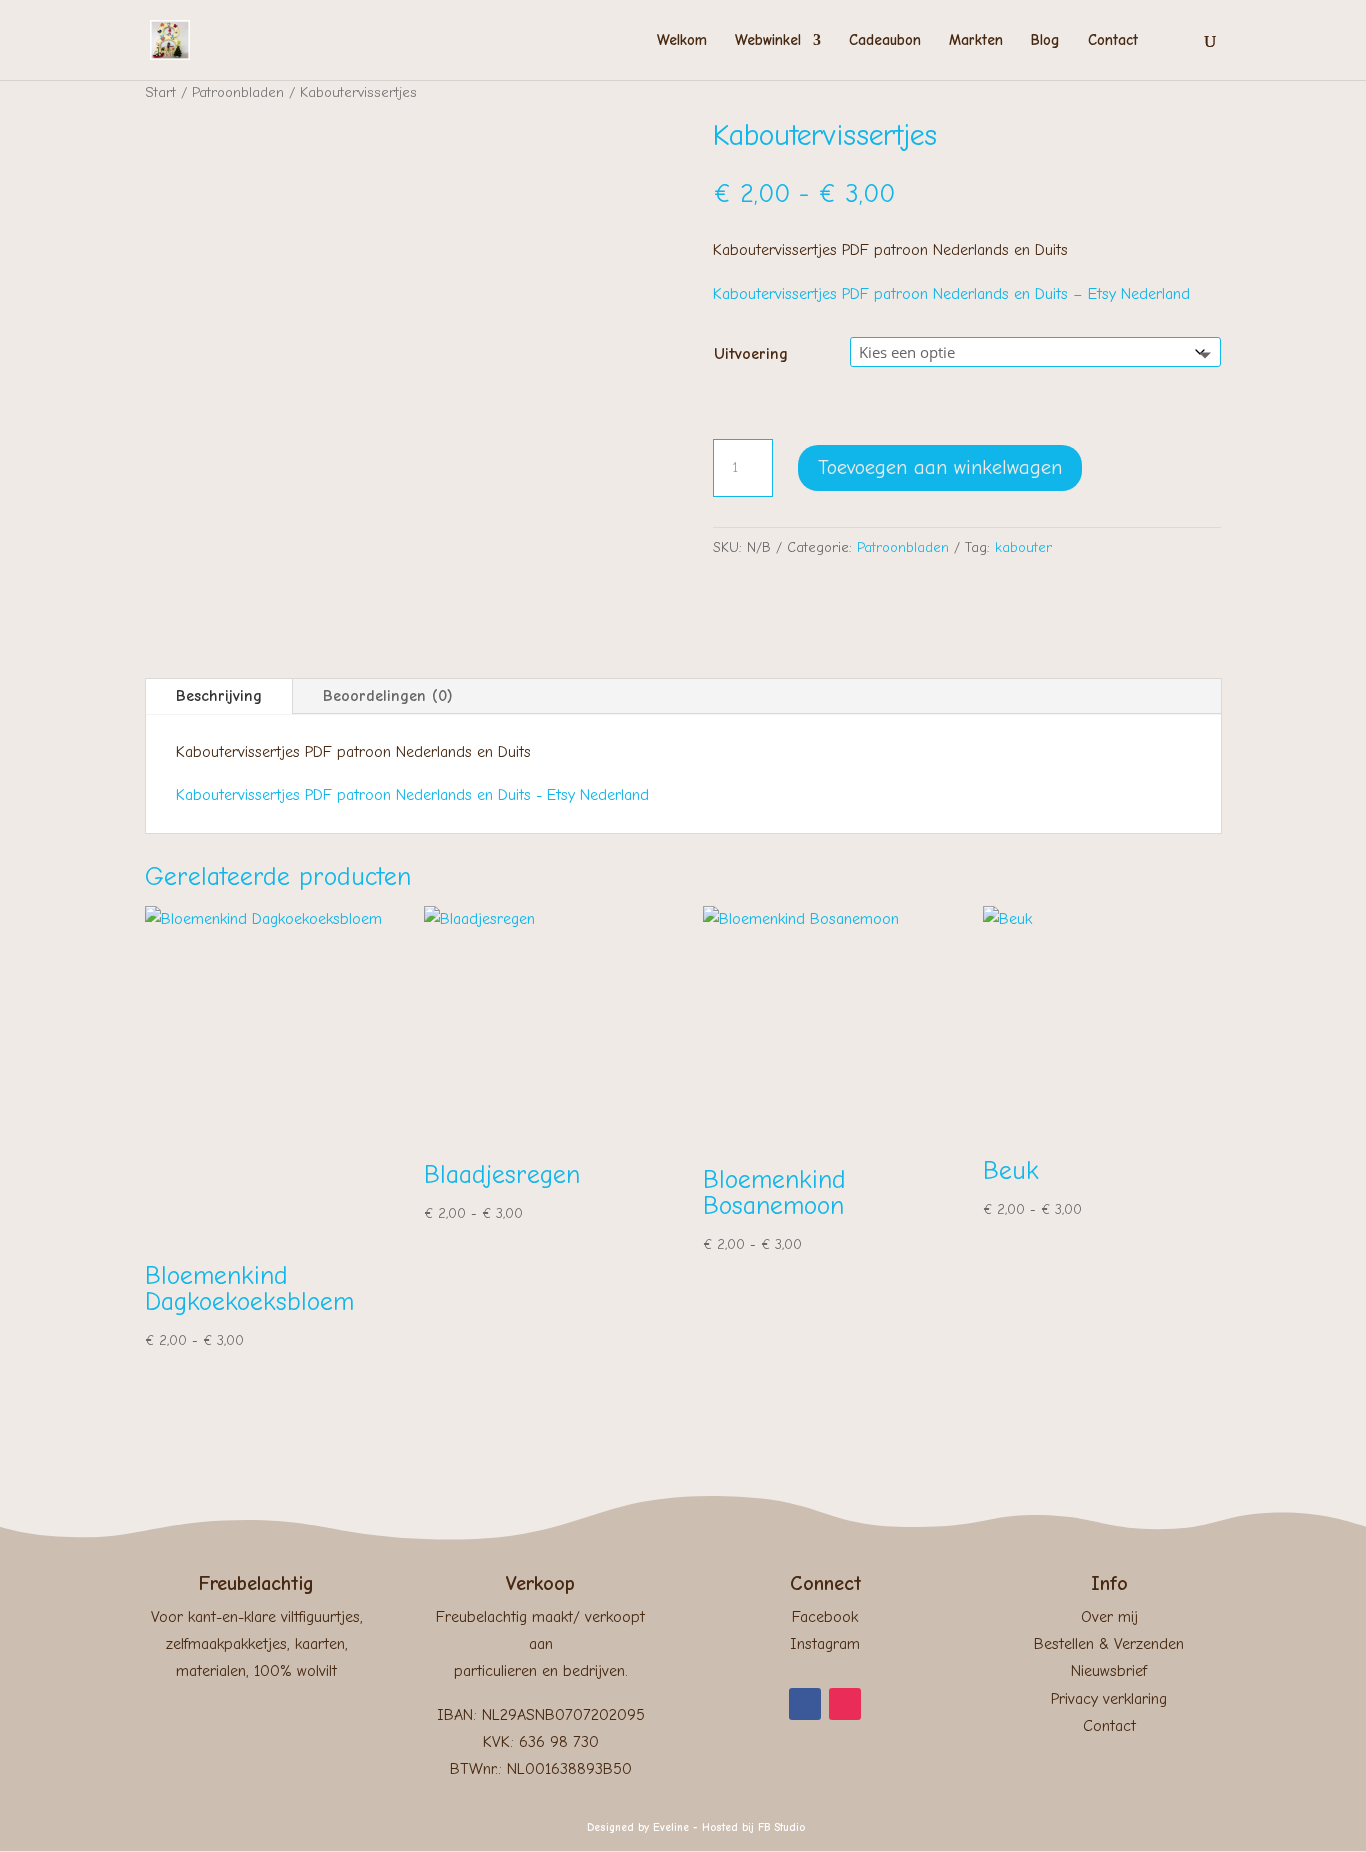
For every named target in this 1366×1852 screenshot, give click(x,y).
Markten (976, 41)
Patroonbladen (238, 92)
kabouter (1023, 547)
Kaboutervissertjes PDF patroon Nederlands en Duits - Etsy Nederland (412, 795)
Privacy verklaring (1109, 1699)
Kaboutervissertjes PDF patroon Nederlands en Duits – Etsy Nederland (951, 294)
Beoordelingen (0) (388, 696)
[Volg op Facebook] (805, 1704)
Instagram (825, 1644)
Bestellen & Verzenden (1109, 1644)
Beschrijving (219, 696)
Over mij (1109, 1617)
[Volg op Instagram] (845, 1704)
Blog (1045, 41)
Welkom (682, 41)
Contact (1113, 41)
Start (160, 92)
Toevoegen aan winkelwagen (940, 467)
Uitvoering (751, 354)
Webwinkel (768, 41)
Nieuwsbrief (1109, 1671)
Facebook (825, 1617)
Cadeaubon (885, 41)
